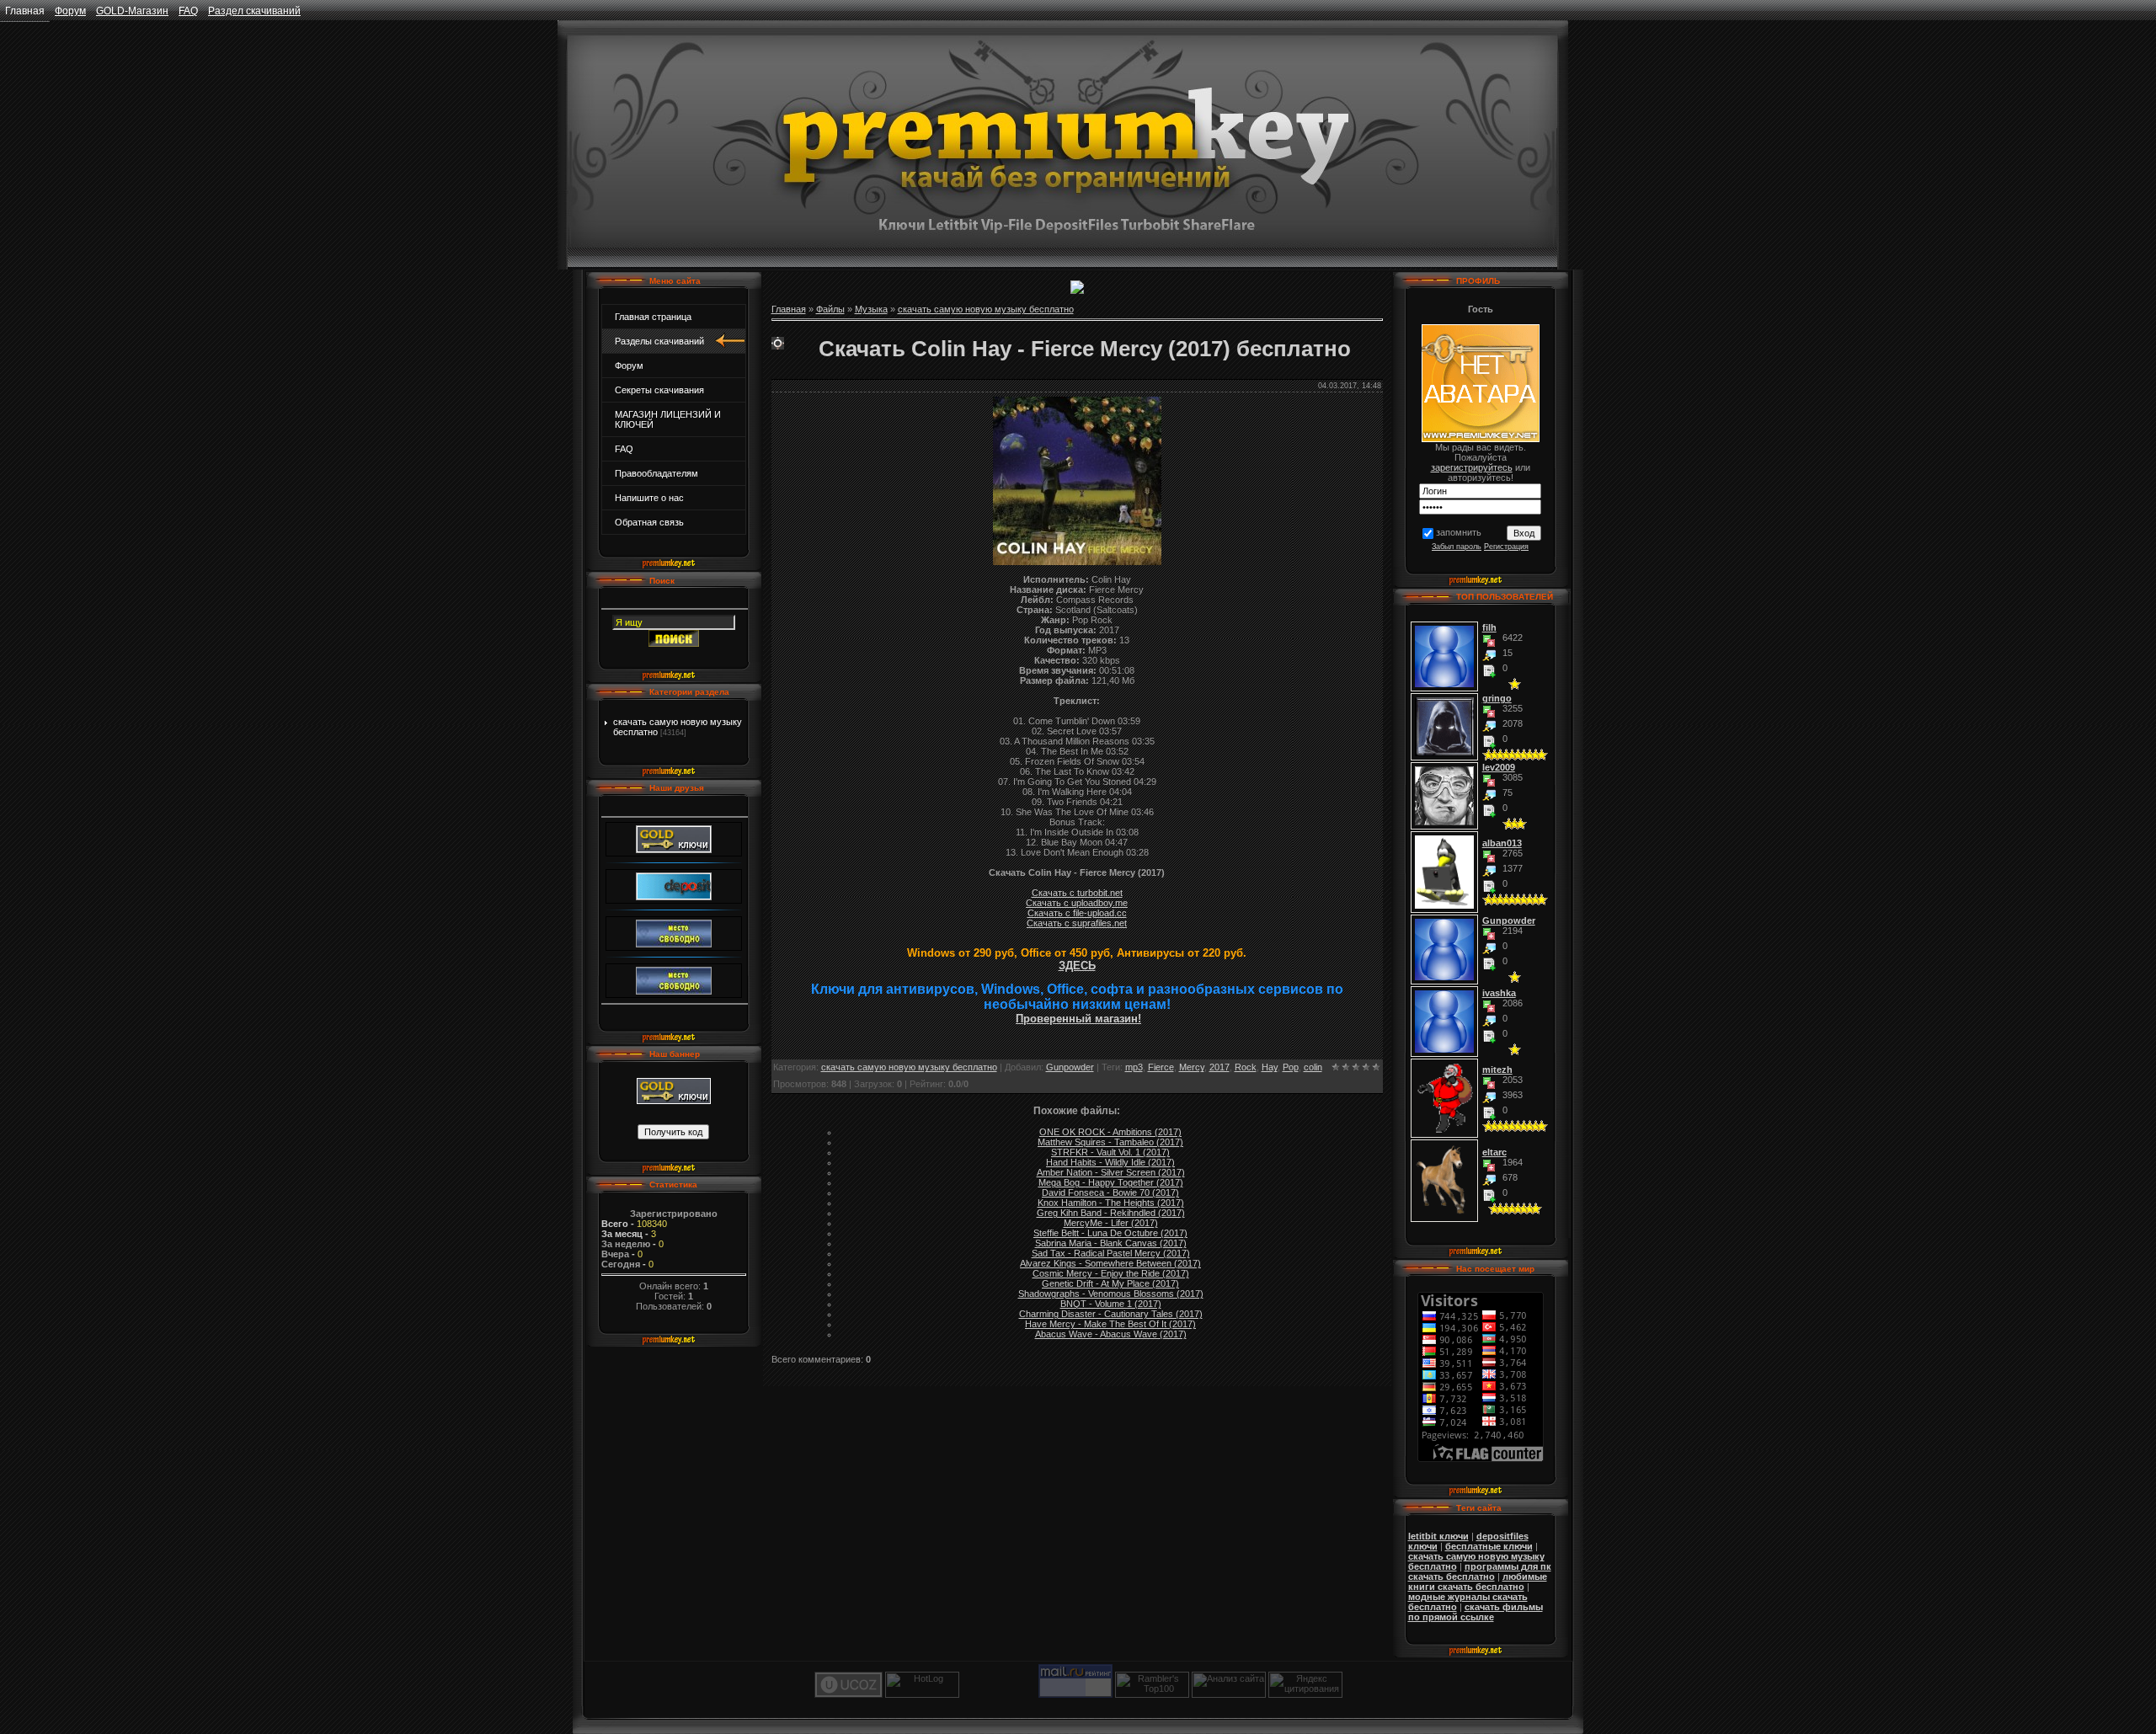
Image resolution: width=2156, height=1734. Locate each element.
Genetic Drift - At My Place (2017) (1110, 1283)
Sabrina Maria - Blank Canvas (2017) (1111, 1243)
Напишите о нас (649, 498)
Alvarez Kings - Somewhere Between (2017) (1110, 1263)
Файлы (830, 309)
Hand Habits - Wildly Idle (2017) (1110, 1162)
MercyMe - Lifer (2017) (1111, 1223)
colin (1313, 1067)
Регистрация (1506, 547)
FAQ (188, 11)
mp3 (1134, 1067)
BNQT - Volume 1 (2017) (1111, 1304)
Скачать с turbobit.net (1077, 893)
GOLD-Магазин (132, 11)
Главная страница (653, 317)
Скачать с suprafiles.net (1077, 923)
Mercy (1192, 1067)
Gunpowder (1070, 1067)
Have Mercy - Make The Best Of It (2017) (1110, 1324)
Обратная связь (649, 522)
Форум (70, 11)
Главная (25, 11)
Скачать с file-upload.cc (1077, 913)
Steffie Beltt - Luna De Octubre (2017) (1110, 1233)
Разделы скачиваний (659, 341)
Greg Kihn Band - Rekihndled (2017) (1111, 1213)
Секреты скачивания (659, 390)
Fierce (1161, 1067)
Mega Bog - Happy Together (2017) (1111, 1182)
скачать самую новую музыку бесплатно (986, 309)
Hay (1270, 1067)
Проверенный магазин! (1078, 1019)
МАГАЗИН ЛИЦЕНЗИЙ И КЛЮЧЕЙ (668, 419)
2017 (1219, 1067)
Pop (1291, 1067)
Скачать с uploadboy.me (1077, 903)
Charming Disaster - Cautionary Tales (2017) (1111, 1314)
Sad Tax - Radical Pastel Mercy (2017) (1111, 1253)
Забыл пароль (1457, 547)
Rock (1246, 1067)
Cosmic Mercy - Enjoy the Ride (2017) (1111, 1273)
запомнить (1459, 532)
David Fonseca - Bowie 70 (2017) (1110, 1192)
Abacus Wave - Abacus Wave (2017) (1111, 1334)
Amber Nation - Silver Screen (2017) (1111, 1172)
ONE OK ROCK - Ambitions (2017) (1110, 1132)
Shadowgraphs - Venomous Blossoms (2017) (1111, 1294)
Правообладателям (656, 473)
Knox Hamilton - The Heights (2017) (1111, 1203)
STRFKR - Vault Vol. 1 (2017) (1110, 1152)
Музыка (871, 309)
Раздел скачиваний (254, 11)
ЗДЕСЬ (1077, 966)
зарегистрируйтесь (1472, 467)
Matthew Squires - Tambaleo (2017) (1110, 1142)
